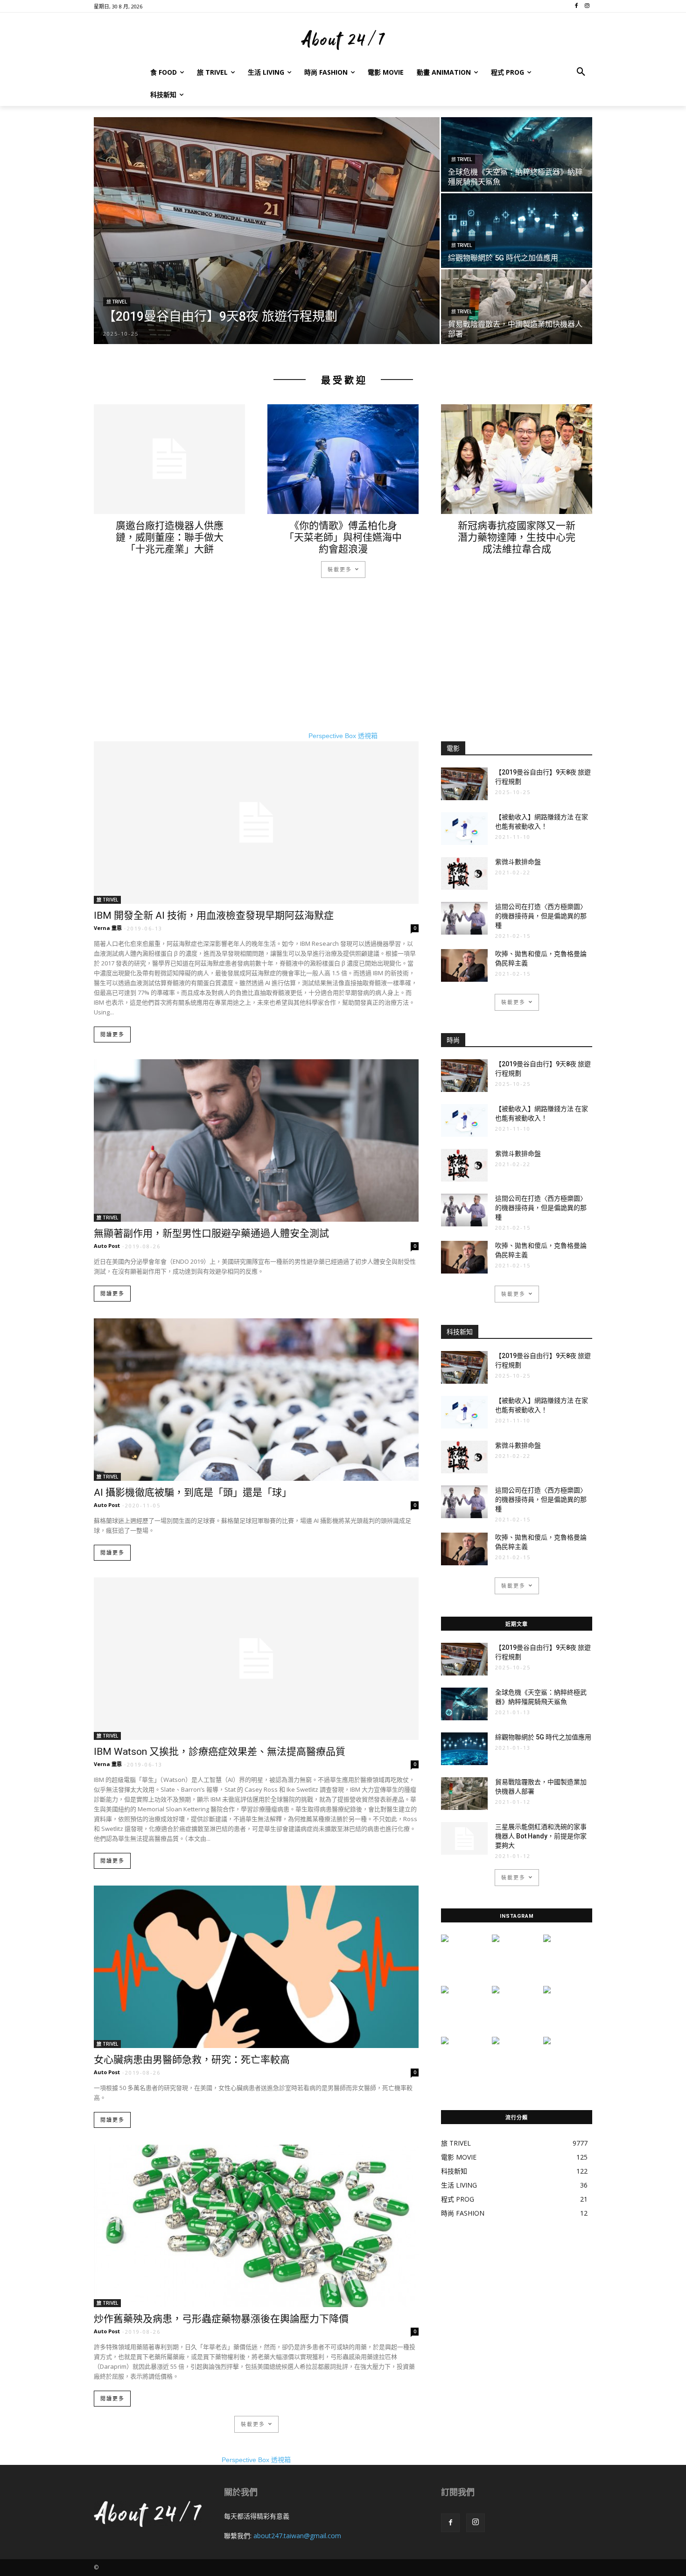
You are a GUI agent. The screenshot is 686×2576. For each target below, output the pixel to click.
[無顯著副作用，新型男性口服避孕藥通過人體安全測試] (256, 1140)
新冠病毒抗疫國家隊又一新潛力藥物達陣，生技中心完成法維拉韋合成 (517, 537)
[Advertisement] (343, 666)
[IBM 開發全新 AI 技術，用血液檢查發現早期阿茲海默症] (256, 823)
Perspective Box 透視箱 (343, 736)
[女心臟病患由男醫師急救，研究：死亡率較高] (256, 1967)
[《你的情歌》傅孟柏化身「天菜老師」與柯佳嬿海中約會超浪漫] (343, 459)
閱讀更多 (112, 1035)
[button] (581, 72)
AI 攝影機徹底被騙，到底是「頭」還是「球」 (193, 1492)
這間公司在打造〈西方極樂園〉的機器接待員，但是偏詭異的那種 (541, 916)
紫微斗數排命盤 (518, 862)
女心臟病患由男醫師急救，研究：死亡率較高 (192, 2060)
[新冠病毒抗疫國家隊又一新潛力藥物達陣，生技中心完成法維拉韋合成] (517, 459)
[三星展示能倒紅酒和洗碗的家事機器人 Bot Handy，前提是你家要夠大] (464, 1838)
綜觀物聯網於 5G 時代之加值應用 (543, 1737)
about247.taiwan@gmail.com (297, 2536)
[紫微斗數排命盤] (464, 873)
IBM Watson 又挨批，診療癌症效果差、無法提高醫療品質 (220, 1752)
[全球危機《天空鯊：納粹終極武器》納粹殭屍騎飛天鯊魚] (517, 154)
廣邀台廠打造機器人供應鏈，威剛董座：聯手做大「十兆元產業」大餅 (170, 537)
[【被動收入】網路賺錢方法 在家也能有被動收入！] (464, 829)
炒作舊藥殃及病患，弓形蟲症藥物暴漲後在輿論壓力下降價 (221, 2319)
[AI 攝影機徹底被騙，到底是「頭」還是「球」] (256, 1400)
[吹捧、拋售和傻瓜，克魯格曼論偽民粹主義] (464, 965)
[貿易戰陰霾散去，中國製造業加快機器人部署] (517, 307)
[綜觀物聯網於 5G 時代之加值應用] (517, 230)
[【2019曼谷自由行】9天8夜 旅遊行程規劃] (267, 231)
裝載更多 (340, 569)
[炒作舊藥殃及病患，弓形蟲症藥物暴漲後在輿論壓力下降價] (256, 2226)
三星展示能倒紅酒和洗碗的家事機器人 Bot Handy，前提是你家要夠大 (541, 1836)
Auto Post (107, 1246)
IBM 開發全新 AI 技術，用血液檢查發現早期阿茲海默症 (214, 915)
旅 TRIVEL (117, 302)
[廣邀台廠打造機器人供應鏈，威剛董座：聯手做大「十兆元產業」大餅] (169, 459)
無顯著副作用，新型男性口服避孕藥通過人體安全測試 (211, 1233)
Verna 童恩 (108, 928)
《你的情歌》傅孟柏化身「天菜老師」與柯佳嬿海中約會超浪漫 (343, 537)
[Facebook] (450, 2523)
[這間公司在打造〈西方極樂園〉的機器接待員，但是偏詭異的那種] (464, 918)
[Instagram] (476, 2523)
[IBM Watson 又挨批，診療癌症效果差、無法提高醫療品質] (256, 1659)
